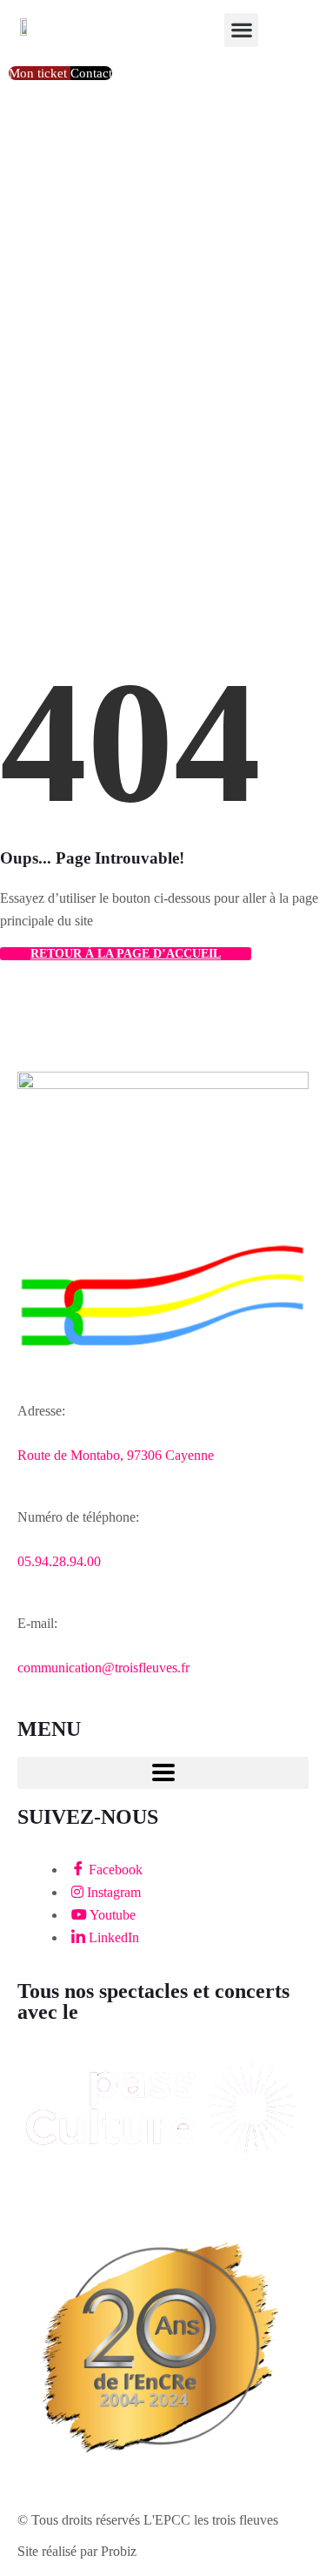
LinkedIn (112, 1937)
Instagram (112, 1892)
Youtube (111, 1915)
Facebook (114, 1870)
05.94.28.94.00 (59, 1561)
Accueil (44, 365)
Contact (91, 73)
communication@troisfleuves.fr (103, 1668)
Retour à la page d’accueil (126, 954)
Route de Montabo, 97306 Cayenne (116, 1455)
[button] (241, 30)
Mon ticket (40, 73)
